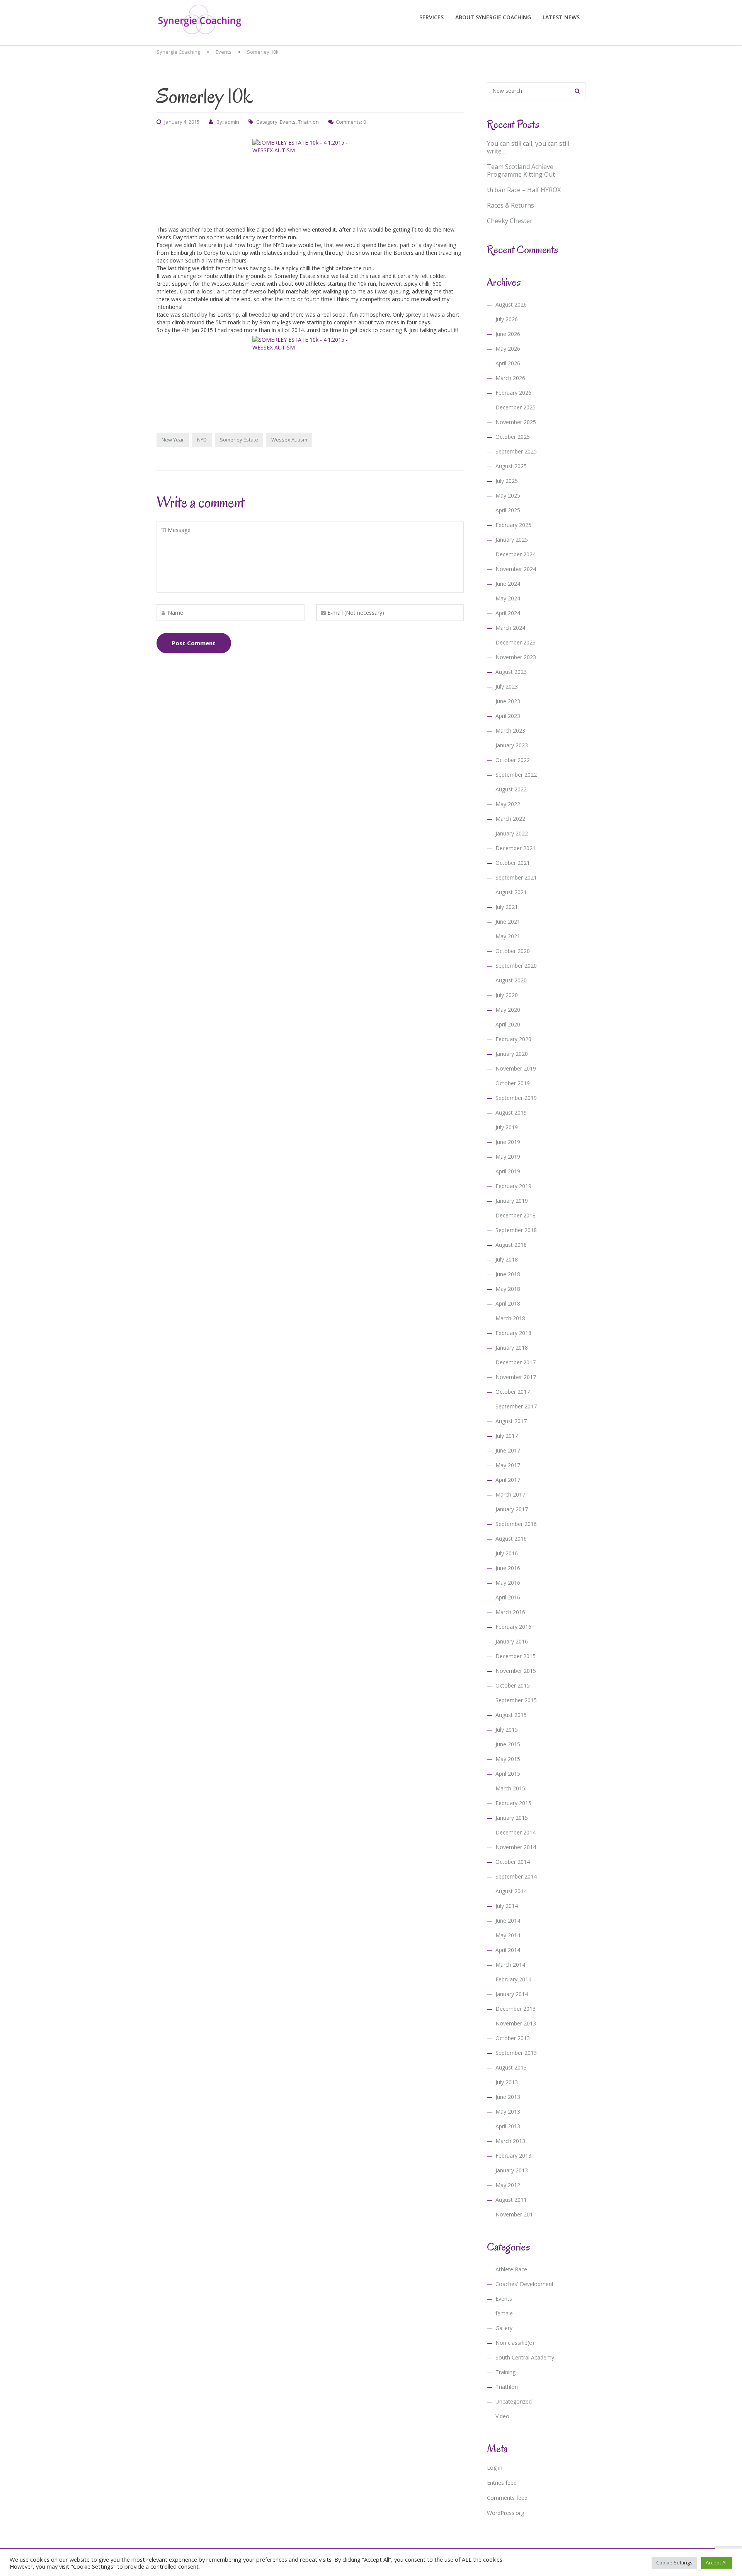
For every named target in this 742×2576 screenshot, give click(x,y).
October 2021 (513, 863)
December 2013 (516, 2009)
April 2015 (508, 1774)
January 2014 (512, 1994)
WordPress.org (505, 2513)
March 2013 (510, 2141)
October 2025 (513, 437)
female (504, 2313)
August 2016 (511, 1539)
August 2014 (511, 1891)
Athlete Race (511, 2269)
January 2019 (512, 1201)
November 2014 (516, 1847)
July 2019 (507, 1127)
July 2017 (507, 1436)
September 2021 (516, 877)
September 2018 (516, 1230)
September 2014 (516, 1876)
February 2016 (513, 1627)
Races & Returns (511, 205)
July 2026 (507, 319)
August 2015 (511, 1715)
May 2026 (508, 349)
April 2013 (508, 2126)
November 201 (514, 2214)
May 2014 (508, 1935)
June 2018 (508, 1274)
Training (505, 2372)
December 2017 (516, 1362)
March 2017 (510, 1494)
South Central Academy (525, 2357)
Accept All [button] (717, 2562)
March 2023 (510, 731)
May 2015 (508, 1759)
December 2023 (516, 642)
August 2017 (511, 1421)
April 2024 (508, 613)
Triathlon (308, 122)
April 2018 (508, 1303)
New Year (173, 440)
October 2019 (513, 1083)
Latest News (561, 17)
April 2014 (508, 1950)
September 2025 (516, 451)
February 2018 (513, 1333)
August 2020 (511, 980)
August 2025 (511, 466)
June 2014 (508, 1920)
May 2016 (508, 1583)
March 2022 (510, 819)
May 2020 (508, 1010)
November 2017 (516, 1377)
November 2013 (516, 2023)
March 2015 (510, 1788)
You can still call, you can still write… (528, 147)
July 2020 (507, 995)
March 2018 (510, 1318)
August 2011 (511, 2200)
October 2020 (513, 951)
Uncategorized (514, 2401)
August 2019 (511, 1112)
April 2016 (508, 1597)
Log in (495, 2468)
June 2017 (508, 1450)
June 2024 (508, 584)
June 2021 (508, 921)
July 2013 (507, 2082)
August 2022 (511, 789)
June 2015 (508, 1744)
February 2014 (513, 1979)
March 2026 (510, 378)
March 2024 (510, 628)
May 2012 (508, 2185)
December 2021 (516, 848)
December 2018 (516, 1215)
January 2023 (512, 745)
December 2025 (516, 407)
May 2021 (508, 936)
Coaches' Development (525, 2284)
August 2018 (511, 1245)
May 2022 (508, 804)
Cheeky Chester (510, 221)
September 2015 (516, 1700)
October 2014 (513, 1862)
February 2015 (513, 1803)
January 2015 (512, 1818)
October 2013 (513, 2038)
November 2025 (516, 422)
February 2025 (513, 525)
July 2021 (507, 907)
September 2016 (516, 1524)
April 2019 (508, 1171)
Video (502, 2416)
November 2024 (516, 569)
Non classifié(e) (515, 2343)
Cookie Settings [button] (674, 2562)
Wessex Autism (289, 440)
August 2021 (511, 892)
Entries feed (502, 2483)
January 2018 (512, 1348)
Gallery (504, 2328)
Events (288, 122)
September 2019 (516, 1098)
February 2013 (513, 2156)
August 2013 (511, 2067)
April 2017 (508, 1480)
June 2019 (508, 1142)
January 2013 (512, 2170)
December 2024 (516, 554)
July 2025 (507, 481)
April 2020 (508, 1024)
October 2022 (513, 760)
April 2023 (508, 716)
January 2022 (512, 833)
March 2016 (510, 1612)
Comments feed (507, 2498)
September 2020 (516, 966)
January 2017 (512, 1509)
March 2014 (510, 1965)
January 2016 (512, 1641)
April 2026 (508, 363)
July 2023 (507, 686)
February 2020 (513, 1039)
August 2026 (511, 304)
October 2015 (513, 1685)
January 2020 (512, 1054)
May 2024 (508, 598)
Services (431, 17)
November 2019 (516, 1068)
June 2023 (508, 701)
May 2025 (508, 495)
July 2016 (507, 1553)
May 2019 (508, 1157)
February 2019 (513, 1186)
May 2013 (508, 2111)
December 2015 (516, 1656)
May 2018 (508, 1289)
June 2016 (508, 1568)
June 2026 (508, 334)
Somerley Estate (239, 440)
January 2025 (512, 540)
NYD (202, 440)
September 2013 (516, 2053)
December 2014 (516, 1832)
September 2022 (516, 775)
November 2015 (516, 1671)
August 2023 (511, 672)
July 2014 (507, 1906)
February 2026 (513, 393)
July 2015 (507, 1730)
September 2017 (516, 1406)
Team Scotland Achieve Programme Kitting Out (521, 170)
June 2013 (508, 2097)
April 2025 (508, 510)
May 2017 (508, 1465)
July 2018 (507, 1259)
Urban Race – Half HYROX (524, 190)
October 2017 (513, 1392)
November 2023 (516, 657)
